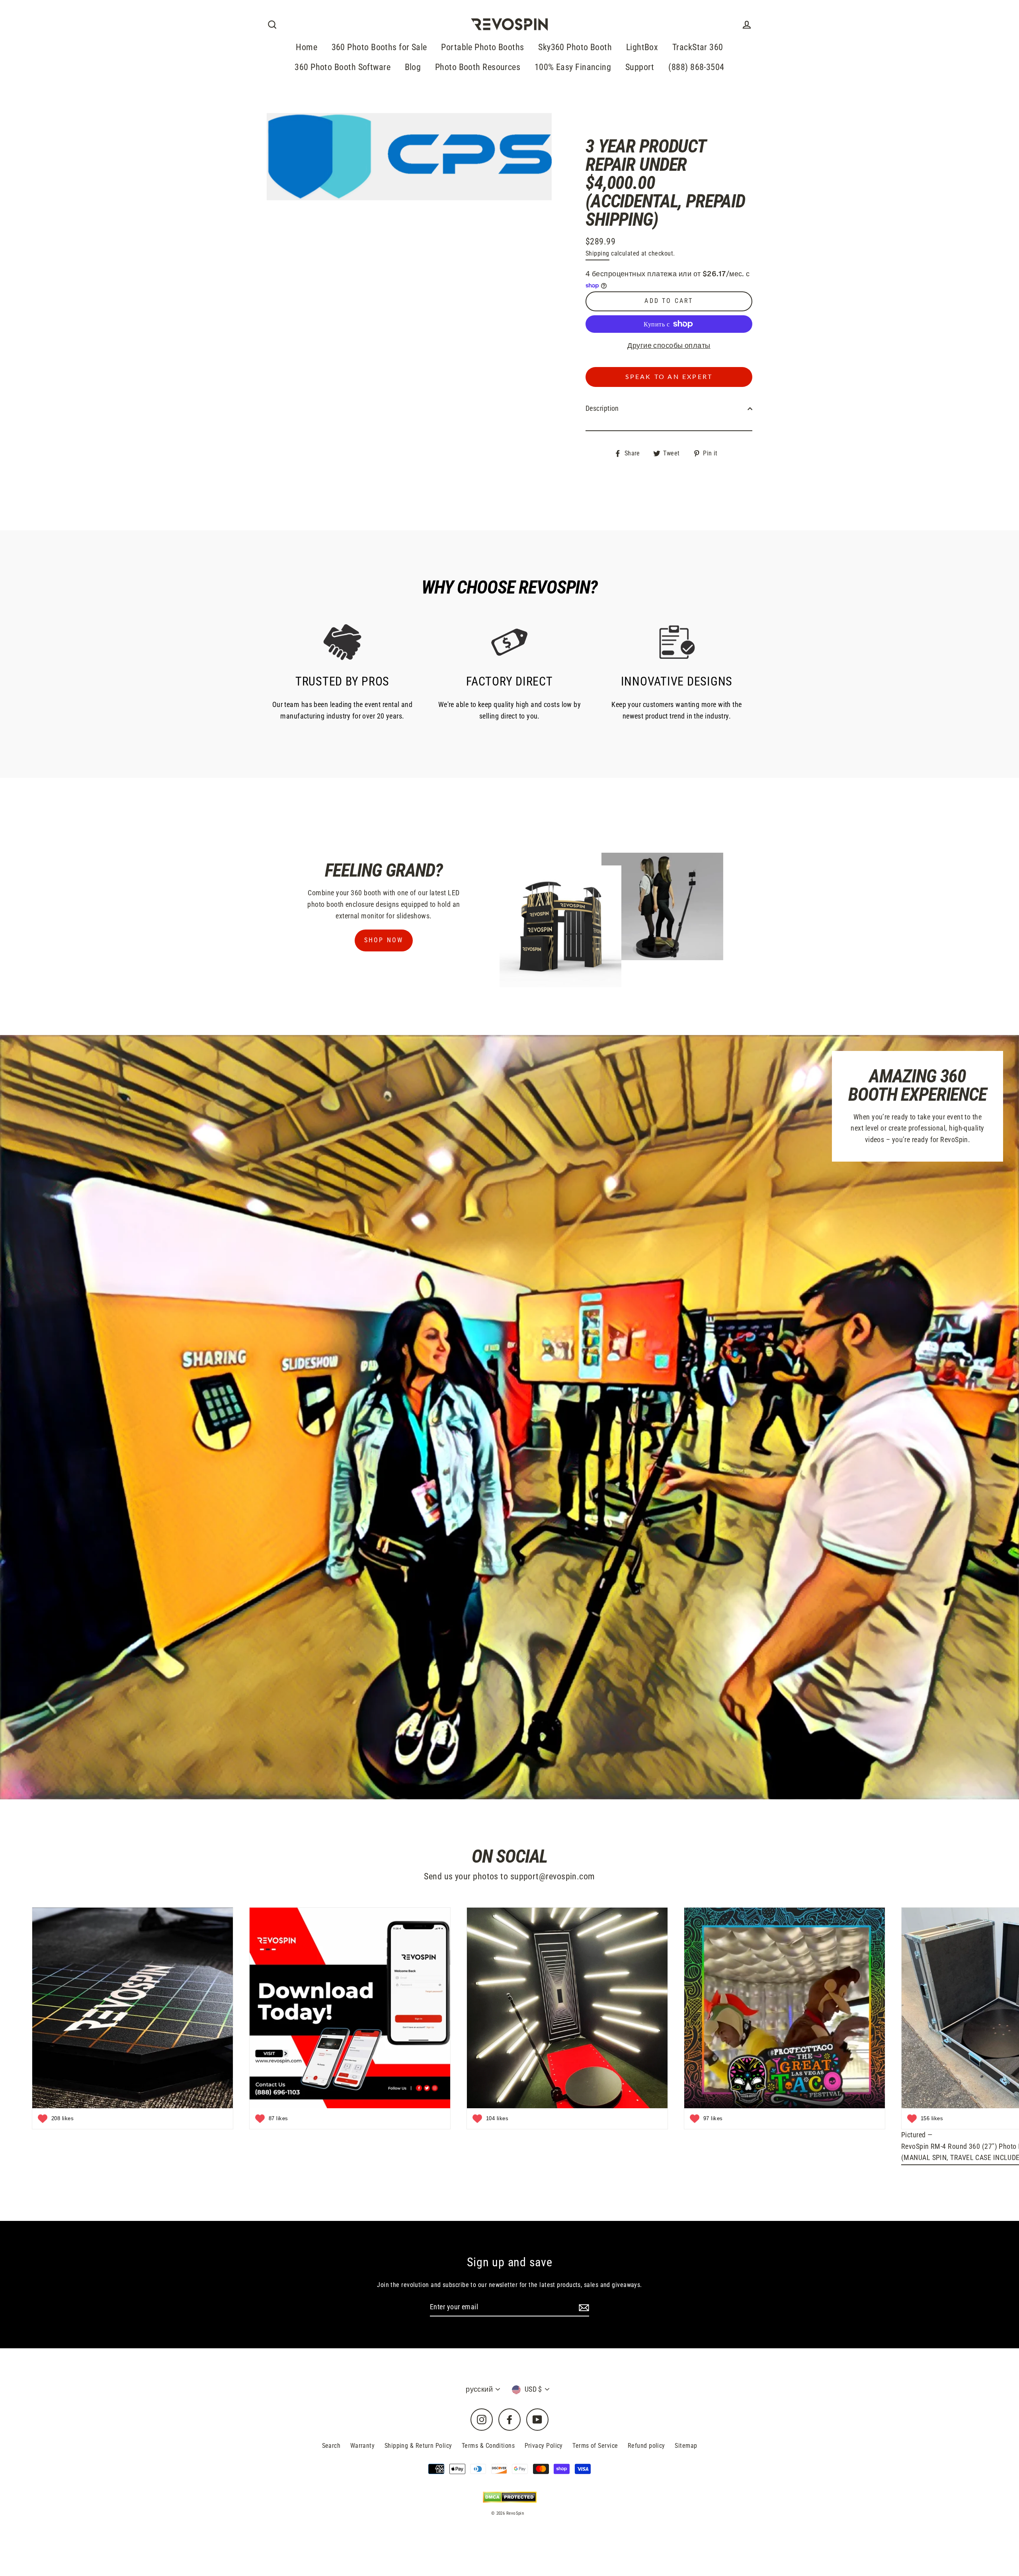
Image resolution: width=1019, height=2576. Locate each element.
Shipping (597, 253)
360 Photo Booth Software (343, 67)
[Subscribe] (583, 2307)
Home (306, 47)
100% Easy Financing (573, 67)
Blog (413, 67)
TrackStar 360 (698, 47)
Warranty (363, 2446)
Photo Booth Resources (478, 67)
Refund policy (646, 2446)
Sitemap (686, 2446)
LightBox (642, 47)
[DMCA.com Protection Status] (510, 2497)
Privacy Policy (544, 2446)
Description (602, 408)
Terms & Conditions (488, 2446)
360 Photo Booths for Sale (379, 47)
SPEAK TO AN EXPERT (669, 377)
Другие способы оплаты (669, 345)
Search (331, 2446)
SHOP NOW (384, 940)
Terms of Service (595, 2446)
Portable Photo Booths (482, 47)
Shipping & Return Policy (418, 2446)
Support (640, 67)
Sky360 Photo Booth (575, 47)
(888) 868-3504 (696, 67)
